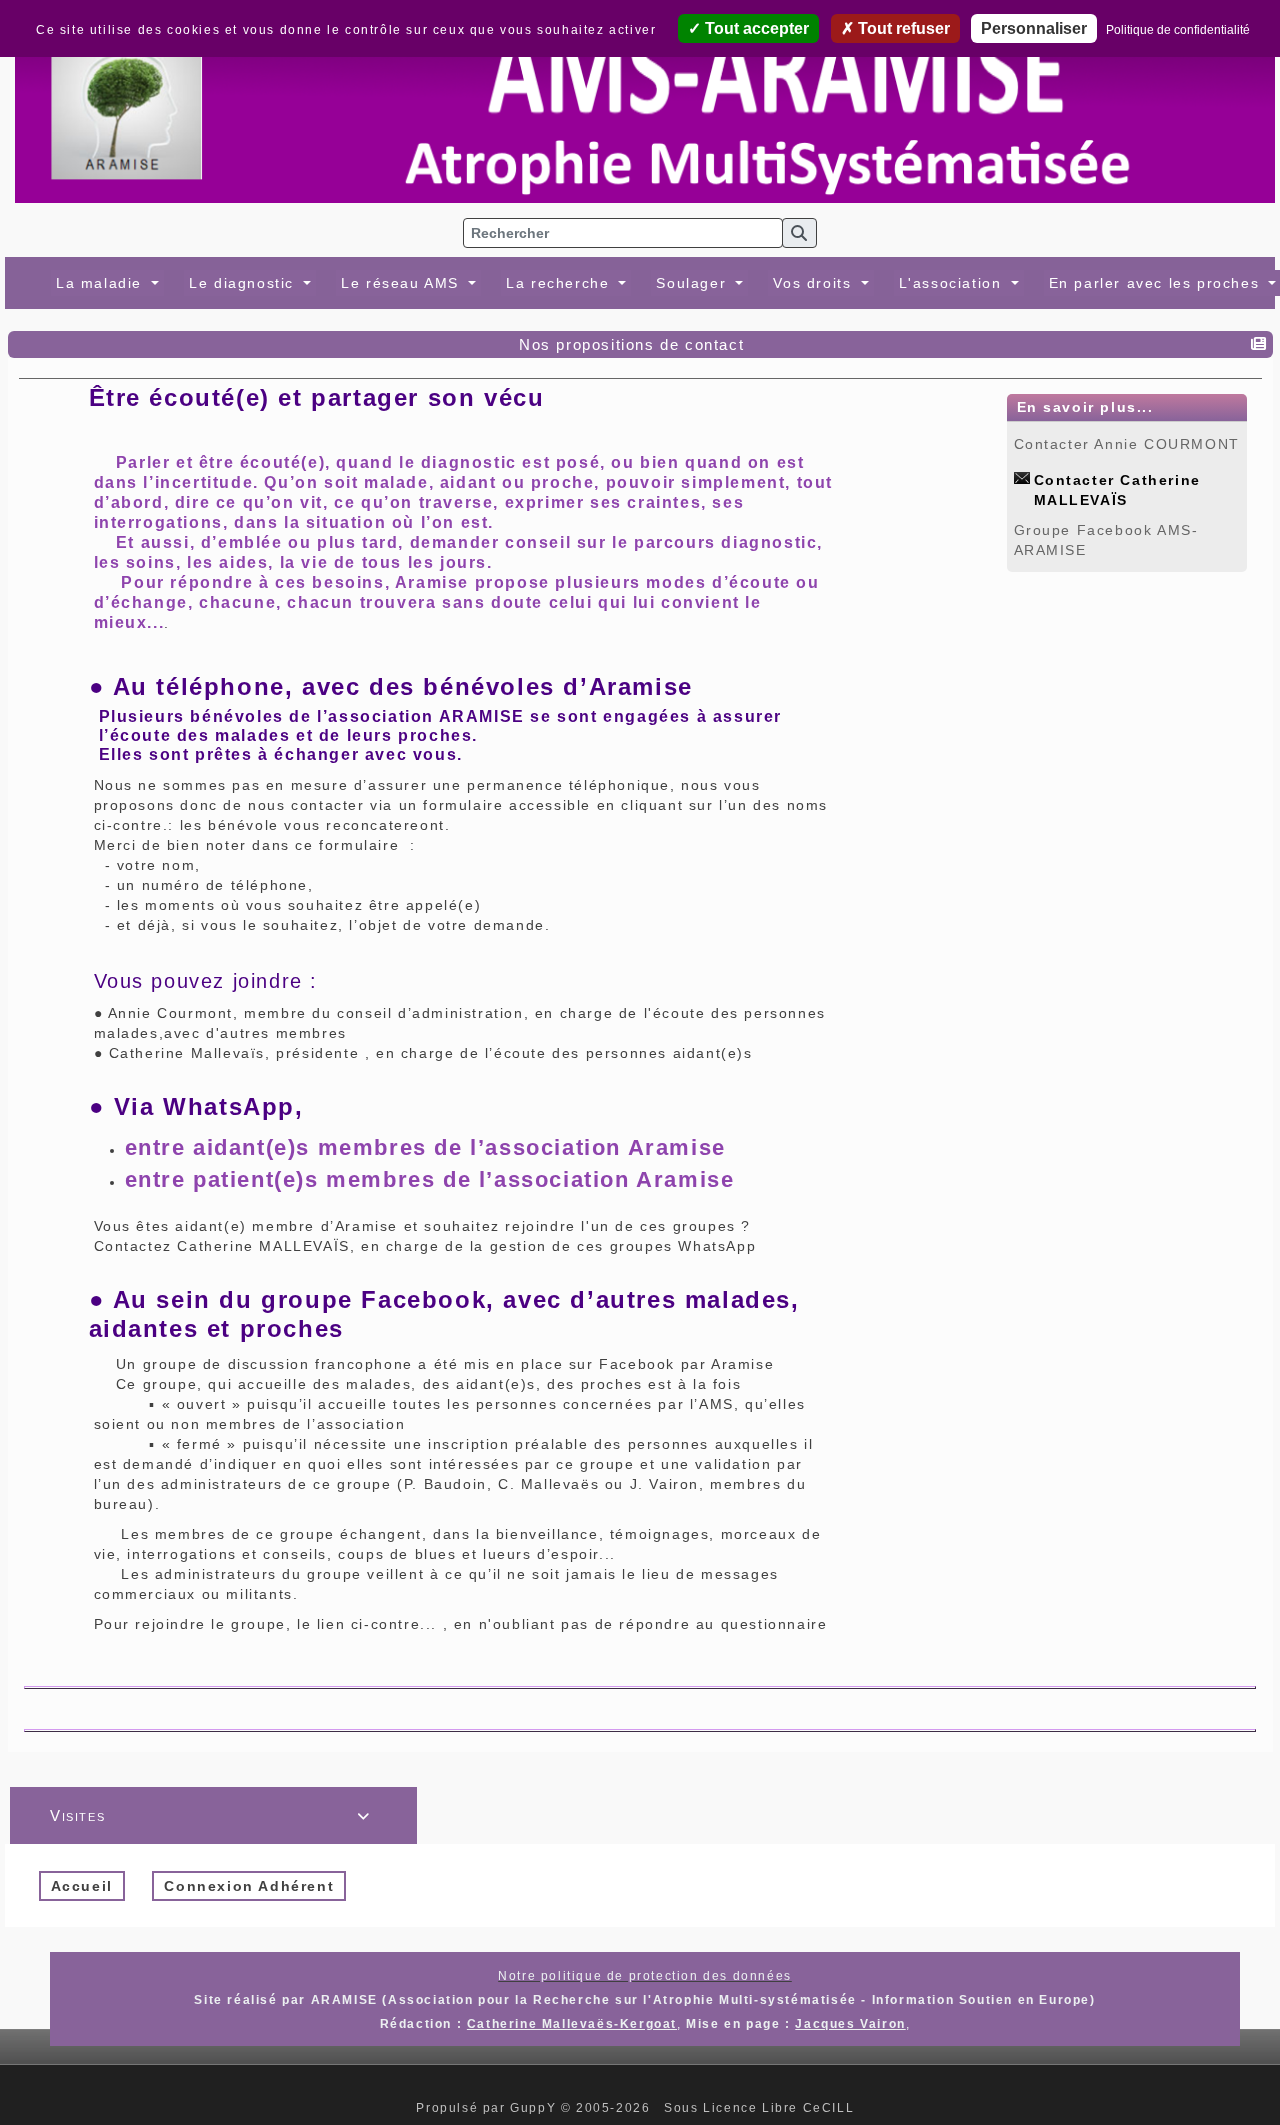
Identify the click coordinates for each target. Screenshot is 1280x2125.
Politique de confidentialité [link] (1178, 30)
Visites (210, 1815)
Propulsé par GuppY (488, 2108)
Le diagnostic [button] (244, 283)
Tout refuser (902, 28)
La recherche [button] (560, 283)
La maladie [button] (102, 283)
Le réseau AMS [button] (402, 283)
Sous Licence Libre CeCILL (761, 2108)
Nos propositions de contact (631, 344)
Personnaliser (1034, 28)
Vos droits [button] (815, 283)
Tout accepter (755, 28)
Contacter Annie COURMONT (1127, 444)
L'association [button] (953, 283)
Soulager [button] (693, 283)
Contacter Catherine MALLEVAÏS (1117, 479)
